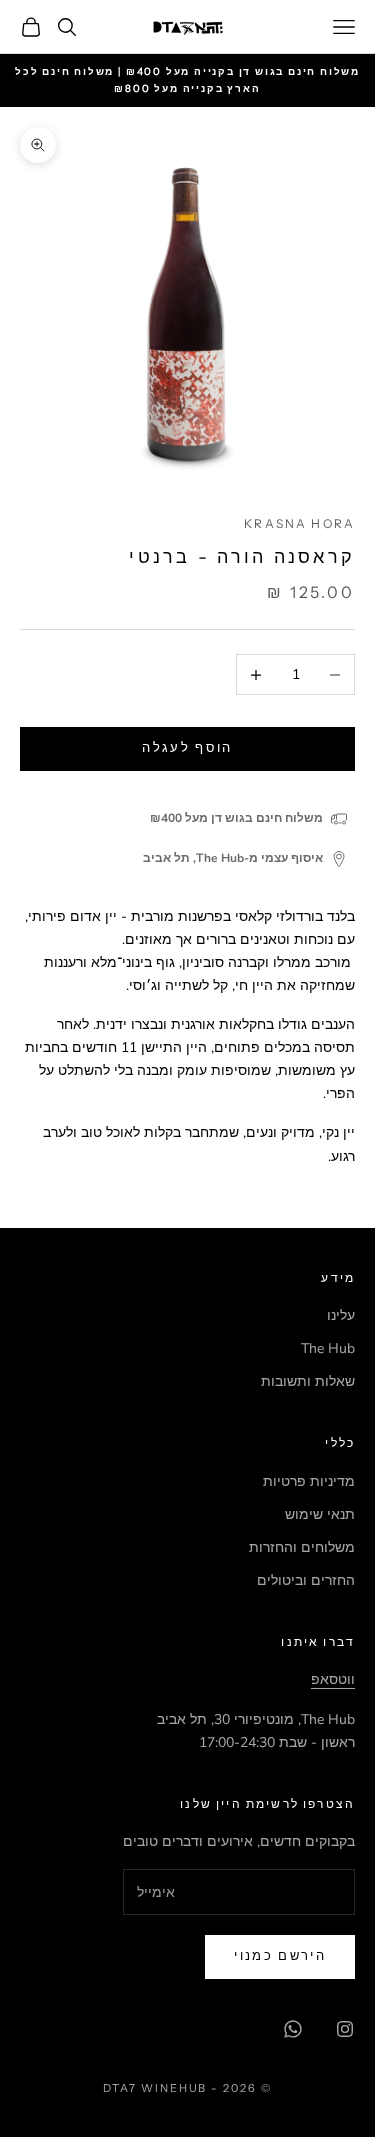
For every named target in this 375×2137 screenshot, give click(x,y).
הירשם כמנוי (280, 1956)
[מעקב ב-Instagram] (345, 2029)
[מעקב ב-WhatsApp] (293, 2029)
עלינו (341, 1315)
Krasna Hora (299, 523)
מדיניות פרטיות (309, 1481)
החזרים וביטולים (306, 1580)
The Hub (328, 1348)
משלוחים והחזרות (302, 1547)
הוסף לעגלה (187, 748)
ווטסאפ (333, 1679)
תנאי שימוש (320, 1514)
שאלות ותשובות (308, 1381)
